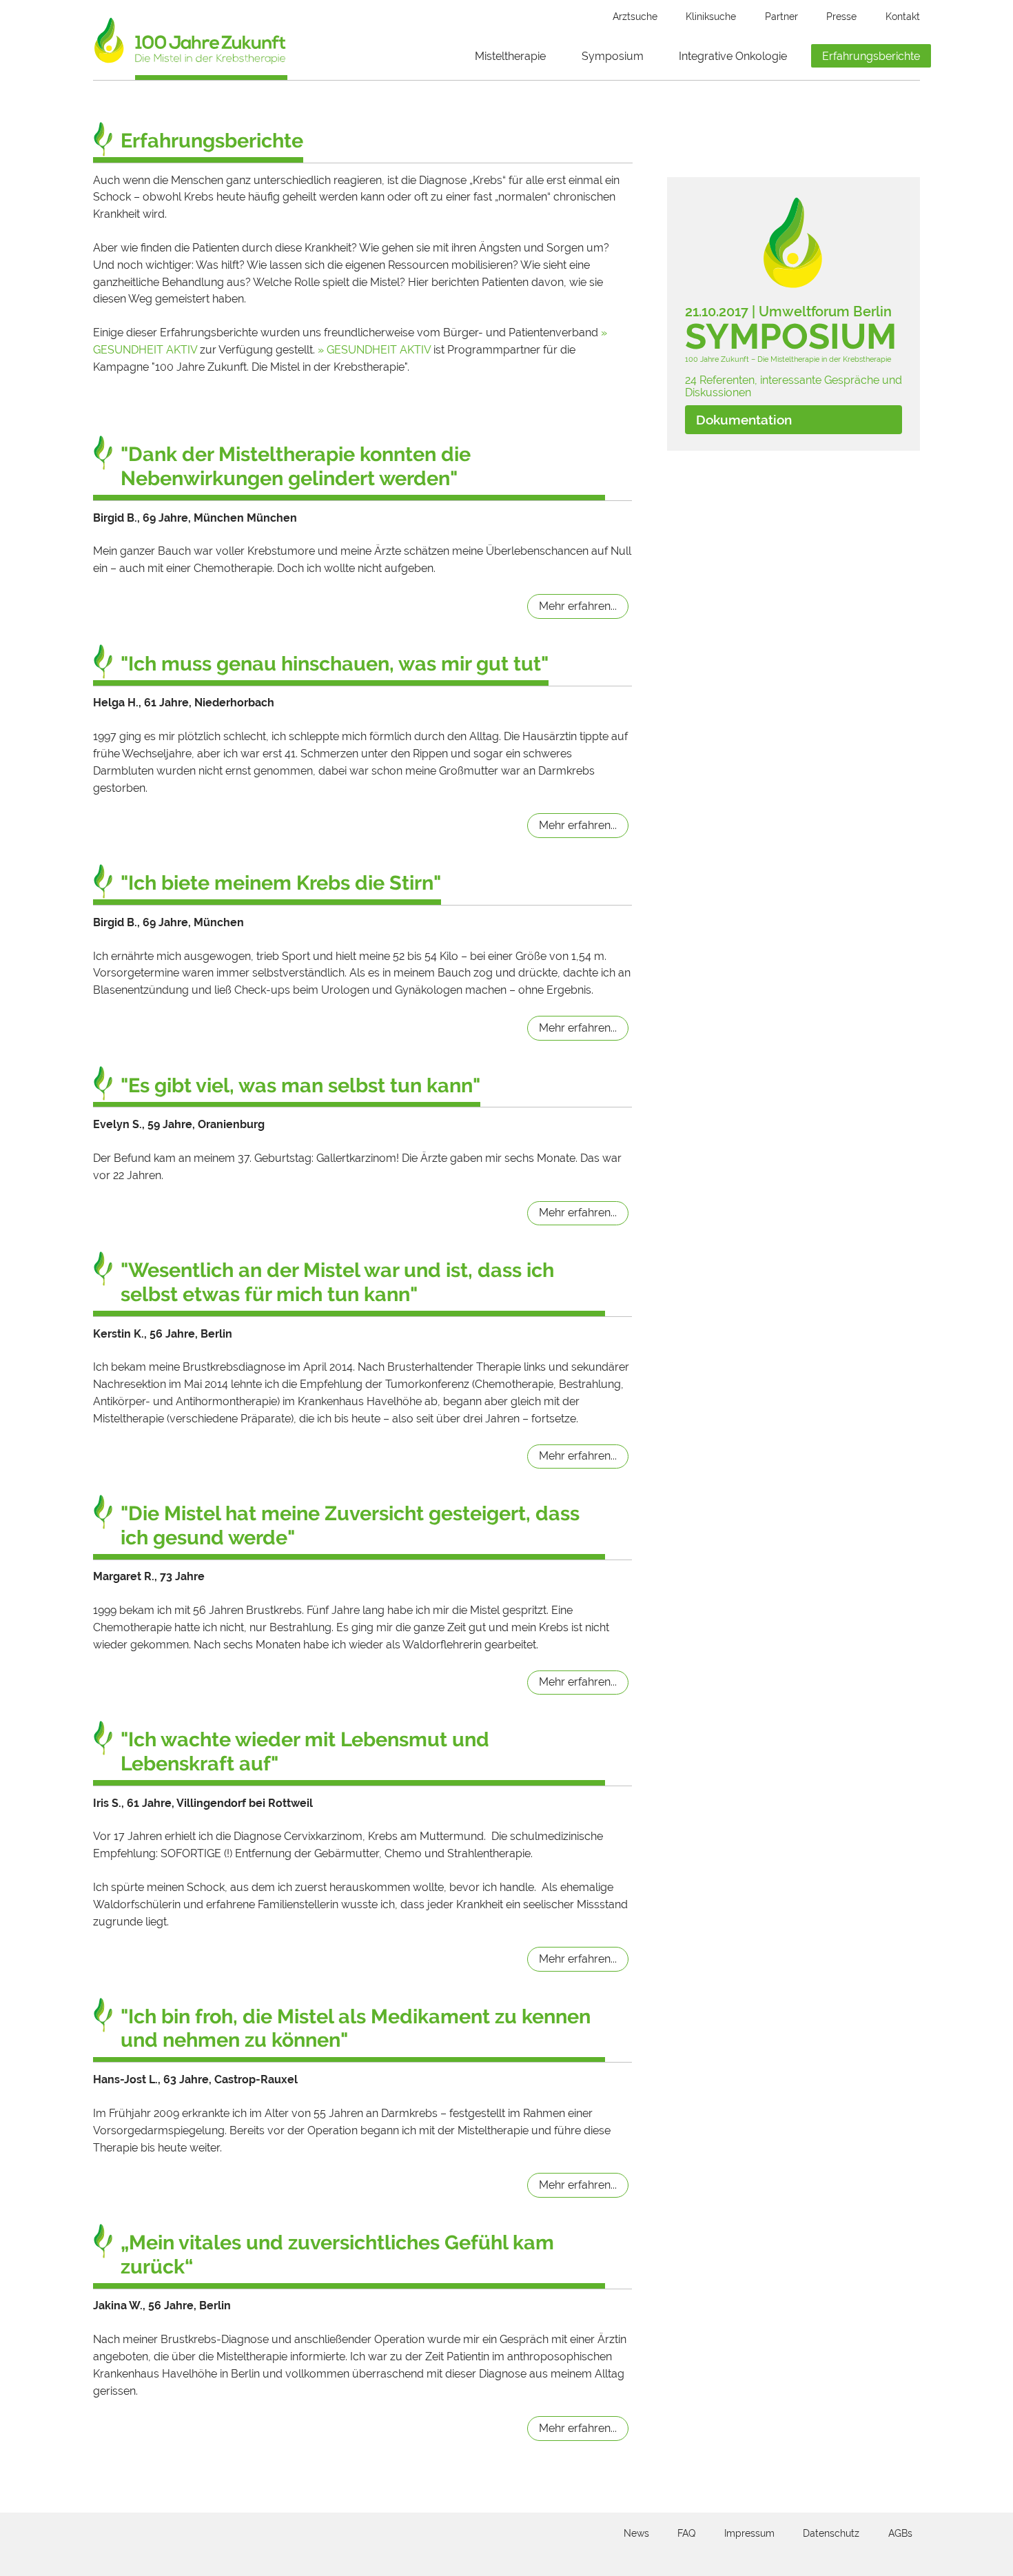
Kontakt (903, 17)
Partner (781, 17)
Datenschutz (831, 2533)
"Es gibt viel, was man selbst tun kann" (300, 1085)
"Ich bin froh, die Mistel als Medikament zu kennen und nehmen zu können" (356, 2028)
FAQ (686, 2533)
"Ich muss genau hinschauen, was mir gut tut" (335, 664)
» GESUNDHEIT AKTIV (374, 350)
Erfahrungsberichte (871, 56)
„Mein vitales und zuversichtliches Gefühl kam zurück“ (337, 2255)
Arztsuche (635, 17)
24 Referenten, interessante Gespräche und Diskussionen (794, 386)
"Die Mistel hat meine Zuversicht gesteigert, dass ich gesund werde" (350, 1525)
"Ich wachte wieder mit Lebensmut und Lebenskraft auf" (305, 1751)
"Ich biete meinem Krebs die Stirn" (281, 883)
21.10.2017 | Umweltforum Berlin (788, 312)
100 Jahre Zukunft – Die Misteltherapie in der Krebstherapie (788, 359)
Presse (841, 17)
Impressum (749, 2533)
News (636, 2533)
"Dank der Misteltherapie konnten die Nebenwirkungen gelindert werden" (296, 466)
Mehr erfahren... (578, 606)
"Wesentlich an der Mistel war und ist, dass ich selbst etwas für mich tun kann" (337, 1282)
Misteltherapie (510, 56)
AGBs (900, 2533)
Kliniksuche (711, 17)
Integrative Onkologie (733, 56)
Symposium (613, 56)
